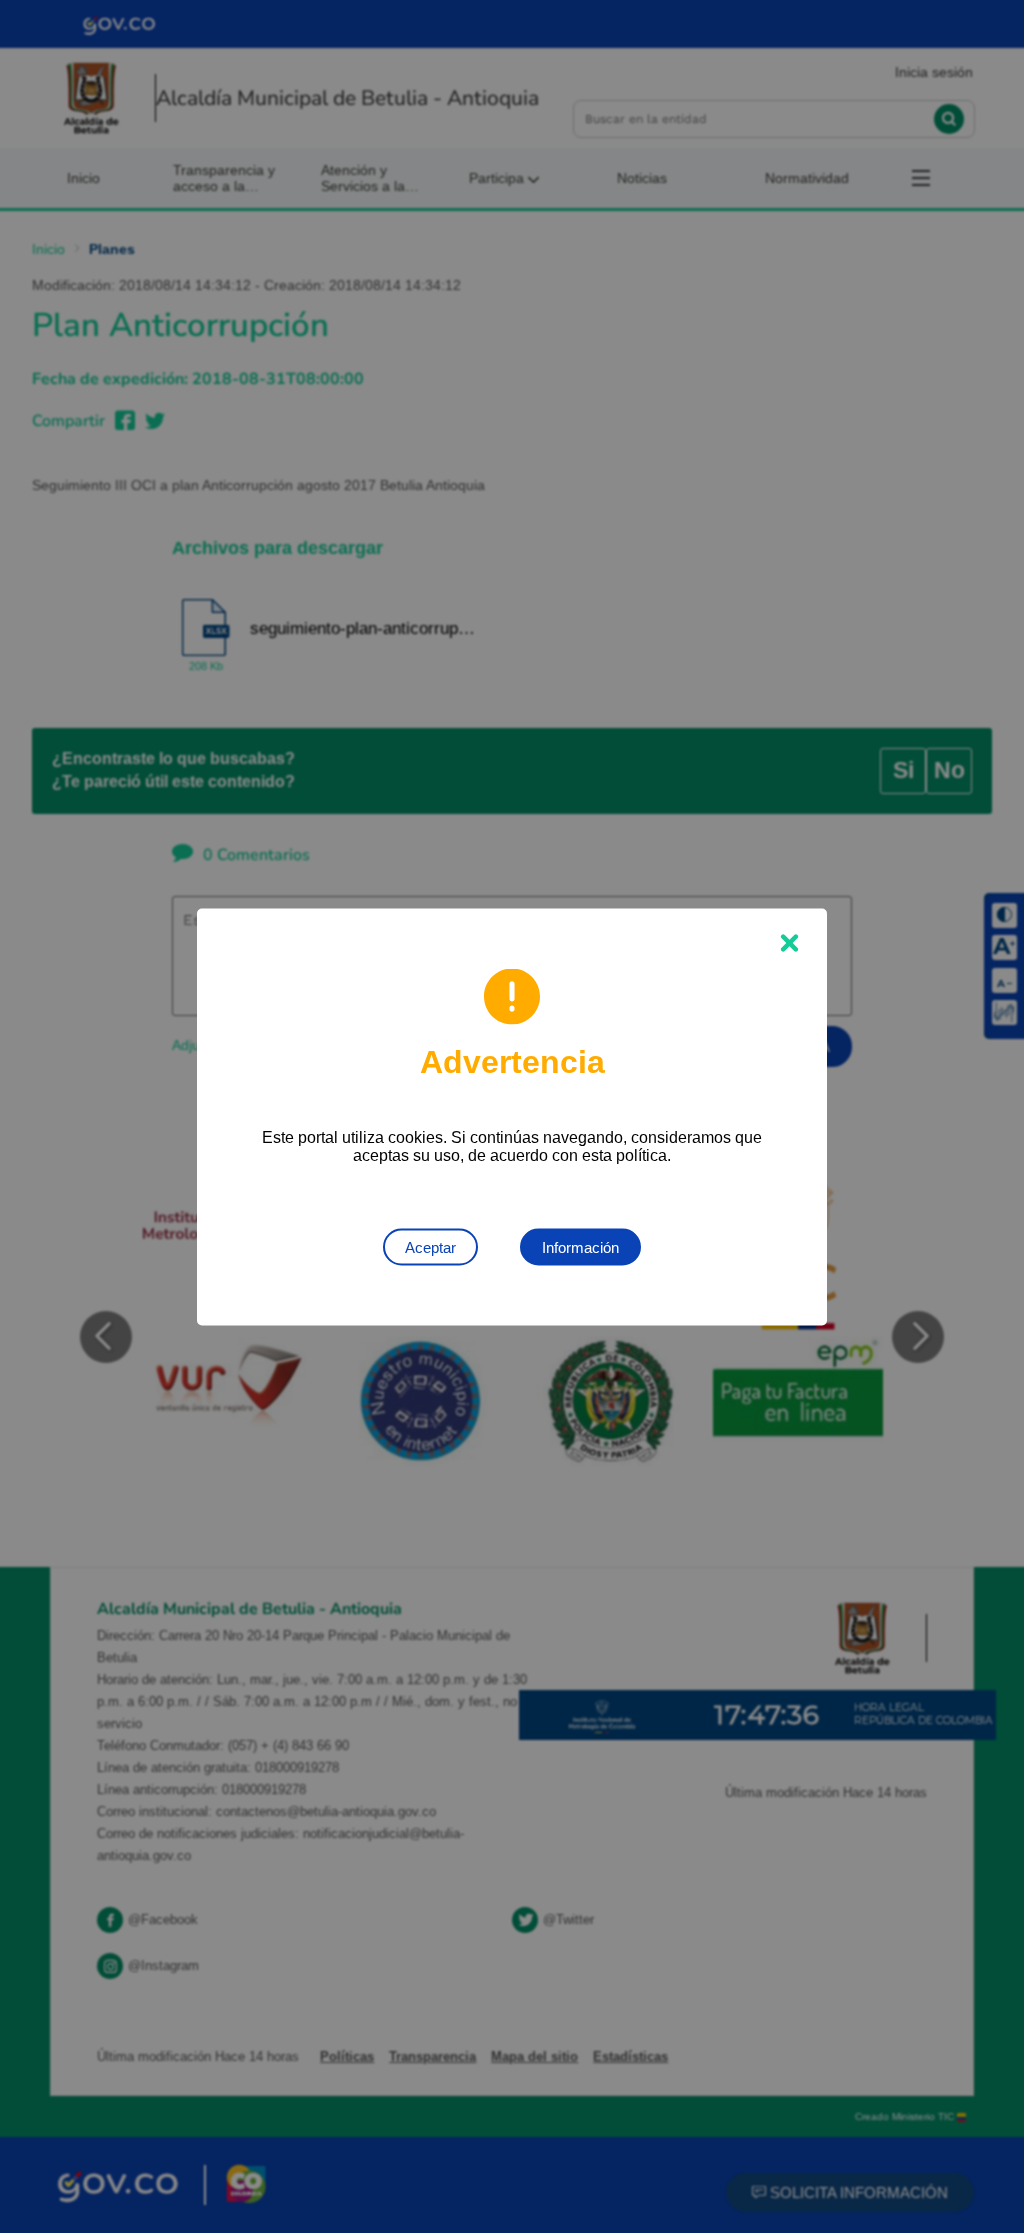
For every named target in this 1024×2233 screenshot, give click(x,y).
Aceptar (430, 1246)
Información (580, 1246)
